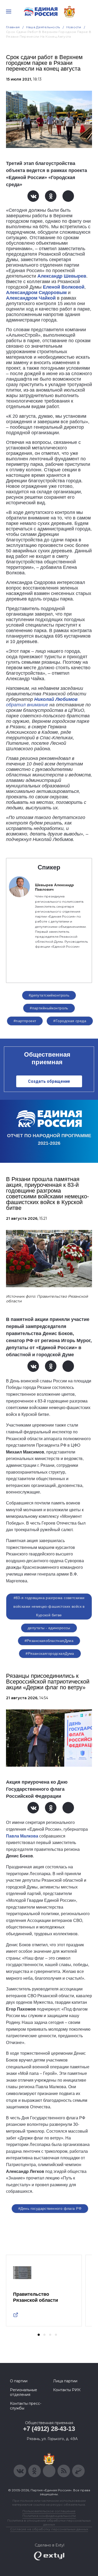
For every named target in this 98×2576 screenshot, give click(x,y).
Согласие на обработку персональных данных (49, 2529)
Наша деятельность (43, 27)
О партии (19, 2381)
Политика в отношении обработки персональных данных (49, 2522)
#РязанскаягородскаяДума (50, 1653)
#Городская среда (70, 1021)
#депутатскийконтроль (49, 995)
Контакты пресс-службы (26, 2406)
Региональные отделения (24, 2392)
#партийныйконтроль (49, 1008)
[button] (39, 2335)
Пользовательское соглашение (49, 2511)
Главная (13, 27)
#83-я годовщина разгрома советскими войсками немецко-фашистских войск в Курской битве (49, 1606)
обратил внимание (27, 705)
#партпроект (25, 1021)
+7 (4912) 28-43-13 (49, 2429)
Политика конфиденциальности (49, 2516)
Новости (74, 27)
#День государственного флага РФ (50, 2208)
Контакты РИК (67, 2390)
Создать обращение (49, 1081)
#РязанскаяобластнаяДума (49, 1641)
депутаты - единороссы (49, 1628)
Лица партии (65, 2381)
